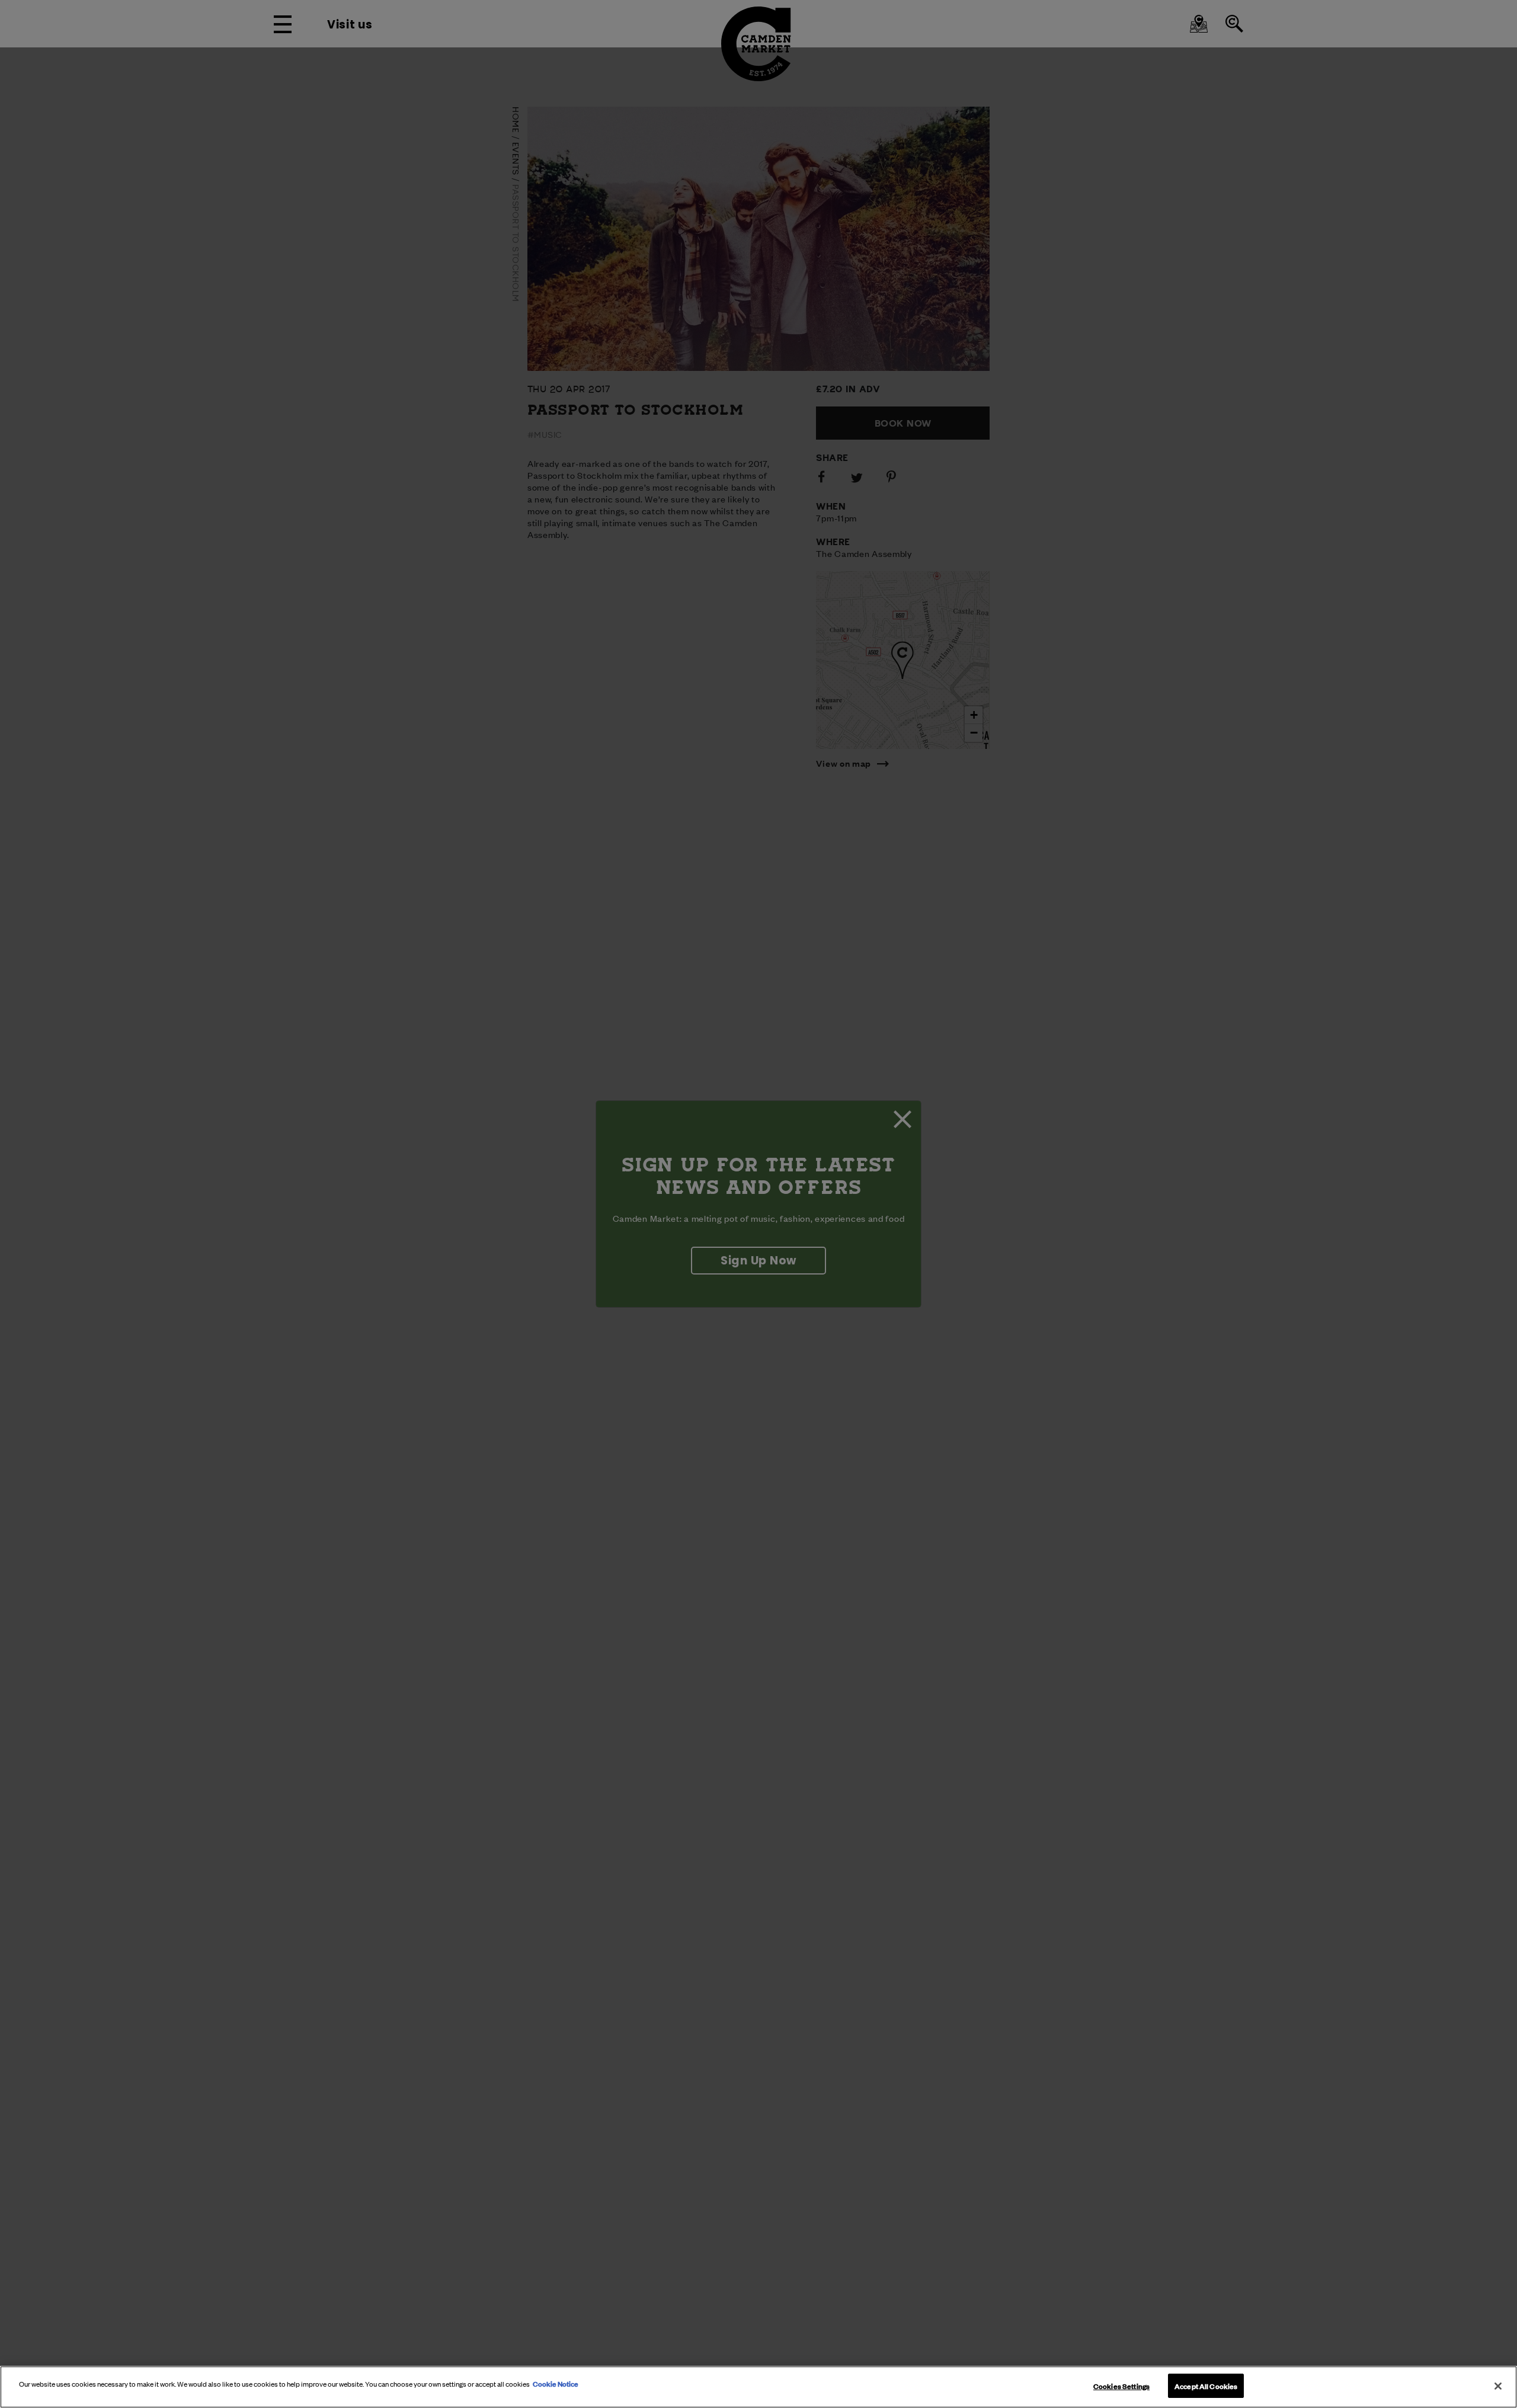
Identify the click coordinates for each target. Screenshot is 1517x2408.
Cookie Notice (556, 2383)
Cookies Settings (1121, 2385)
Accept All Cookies (1206, 2385)
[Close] (1498, 2386)
